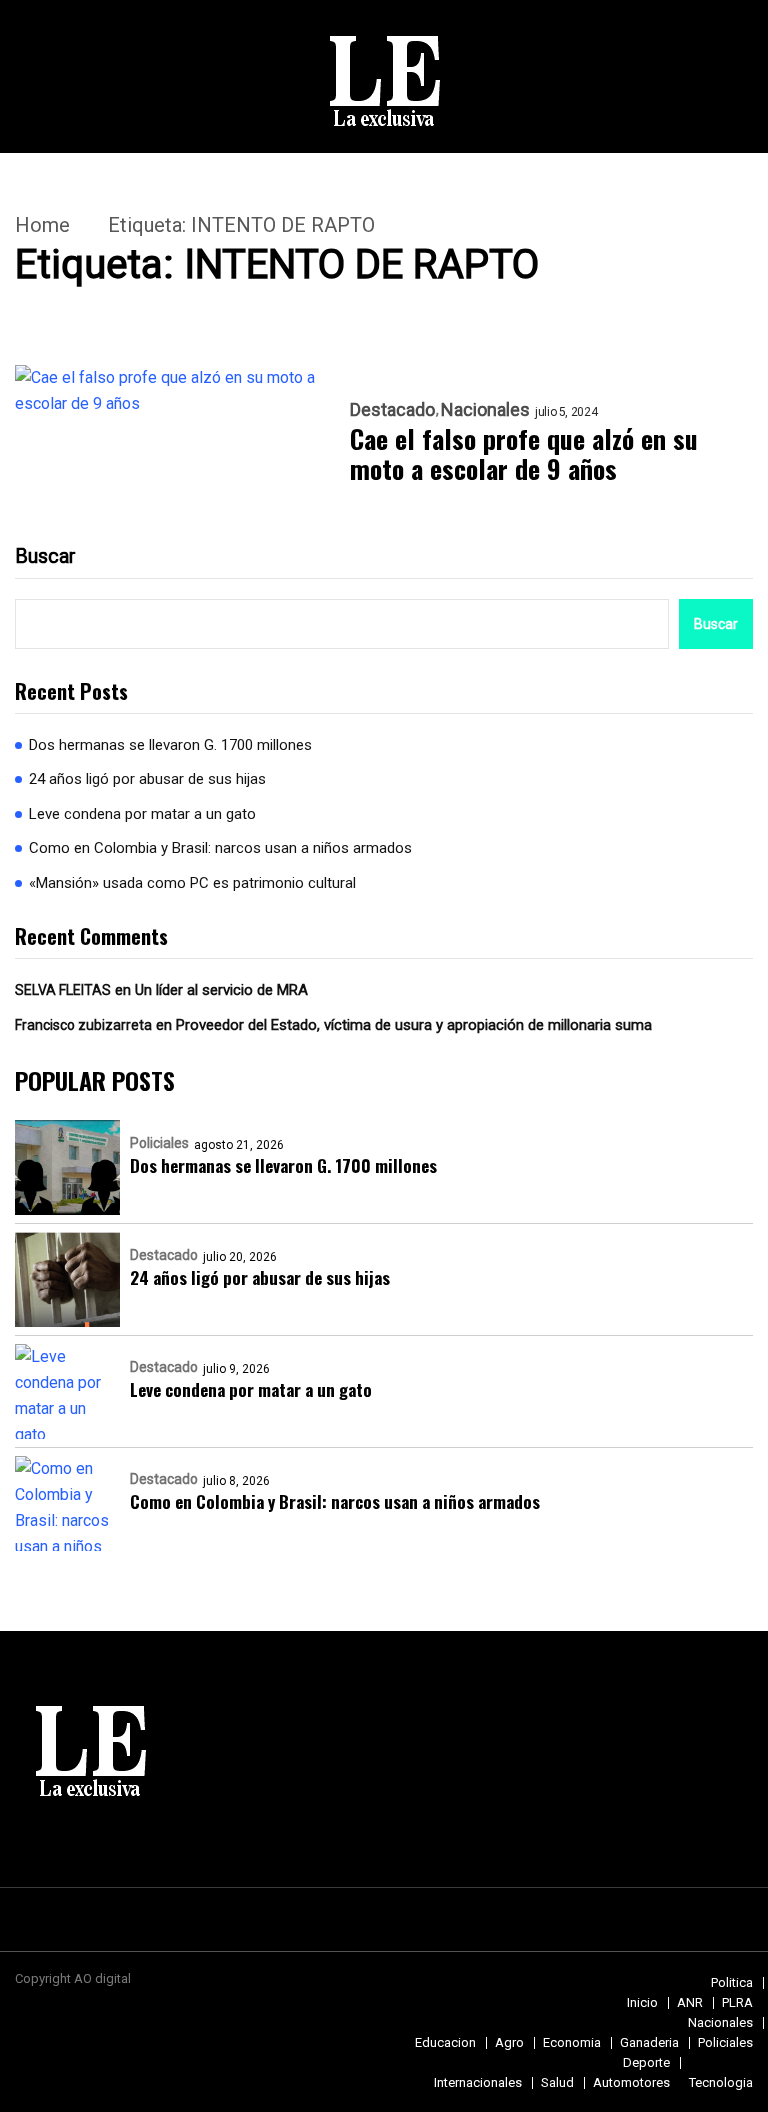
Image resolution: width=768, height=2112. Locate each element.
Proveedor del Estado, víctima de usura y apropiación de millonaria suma (414, 1025)
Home (42, 225)
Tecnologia (721, 2082)
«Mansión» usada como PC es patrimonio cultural (192, 883)
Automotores (631, 2082)
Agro (509, 2042)
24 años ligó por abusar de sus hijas (147, 779)
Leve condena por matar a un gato (142, 814)
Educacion (445, 2042)
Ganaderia (649, 2042)
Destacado (392, 410)
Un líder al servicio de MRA (221, 990)
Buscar (45, 556)
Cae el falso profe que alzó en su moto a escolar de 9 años (524, 454)
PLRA (737, 2002)
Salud (557, 2082)
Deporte (646, 2062)
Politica (732, 1982)
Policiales (159, 1143)
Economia (572, 2042)
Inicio (642, 2002)
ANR (690, 2002)
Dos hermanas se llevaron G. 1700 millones (170, 745)
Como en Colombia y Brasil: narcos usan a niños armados (220, 848)
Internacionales (478, 2082)
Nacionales (485, 410)
